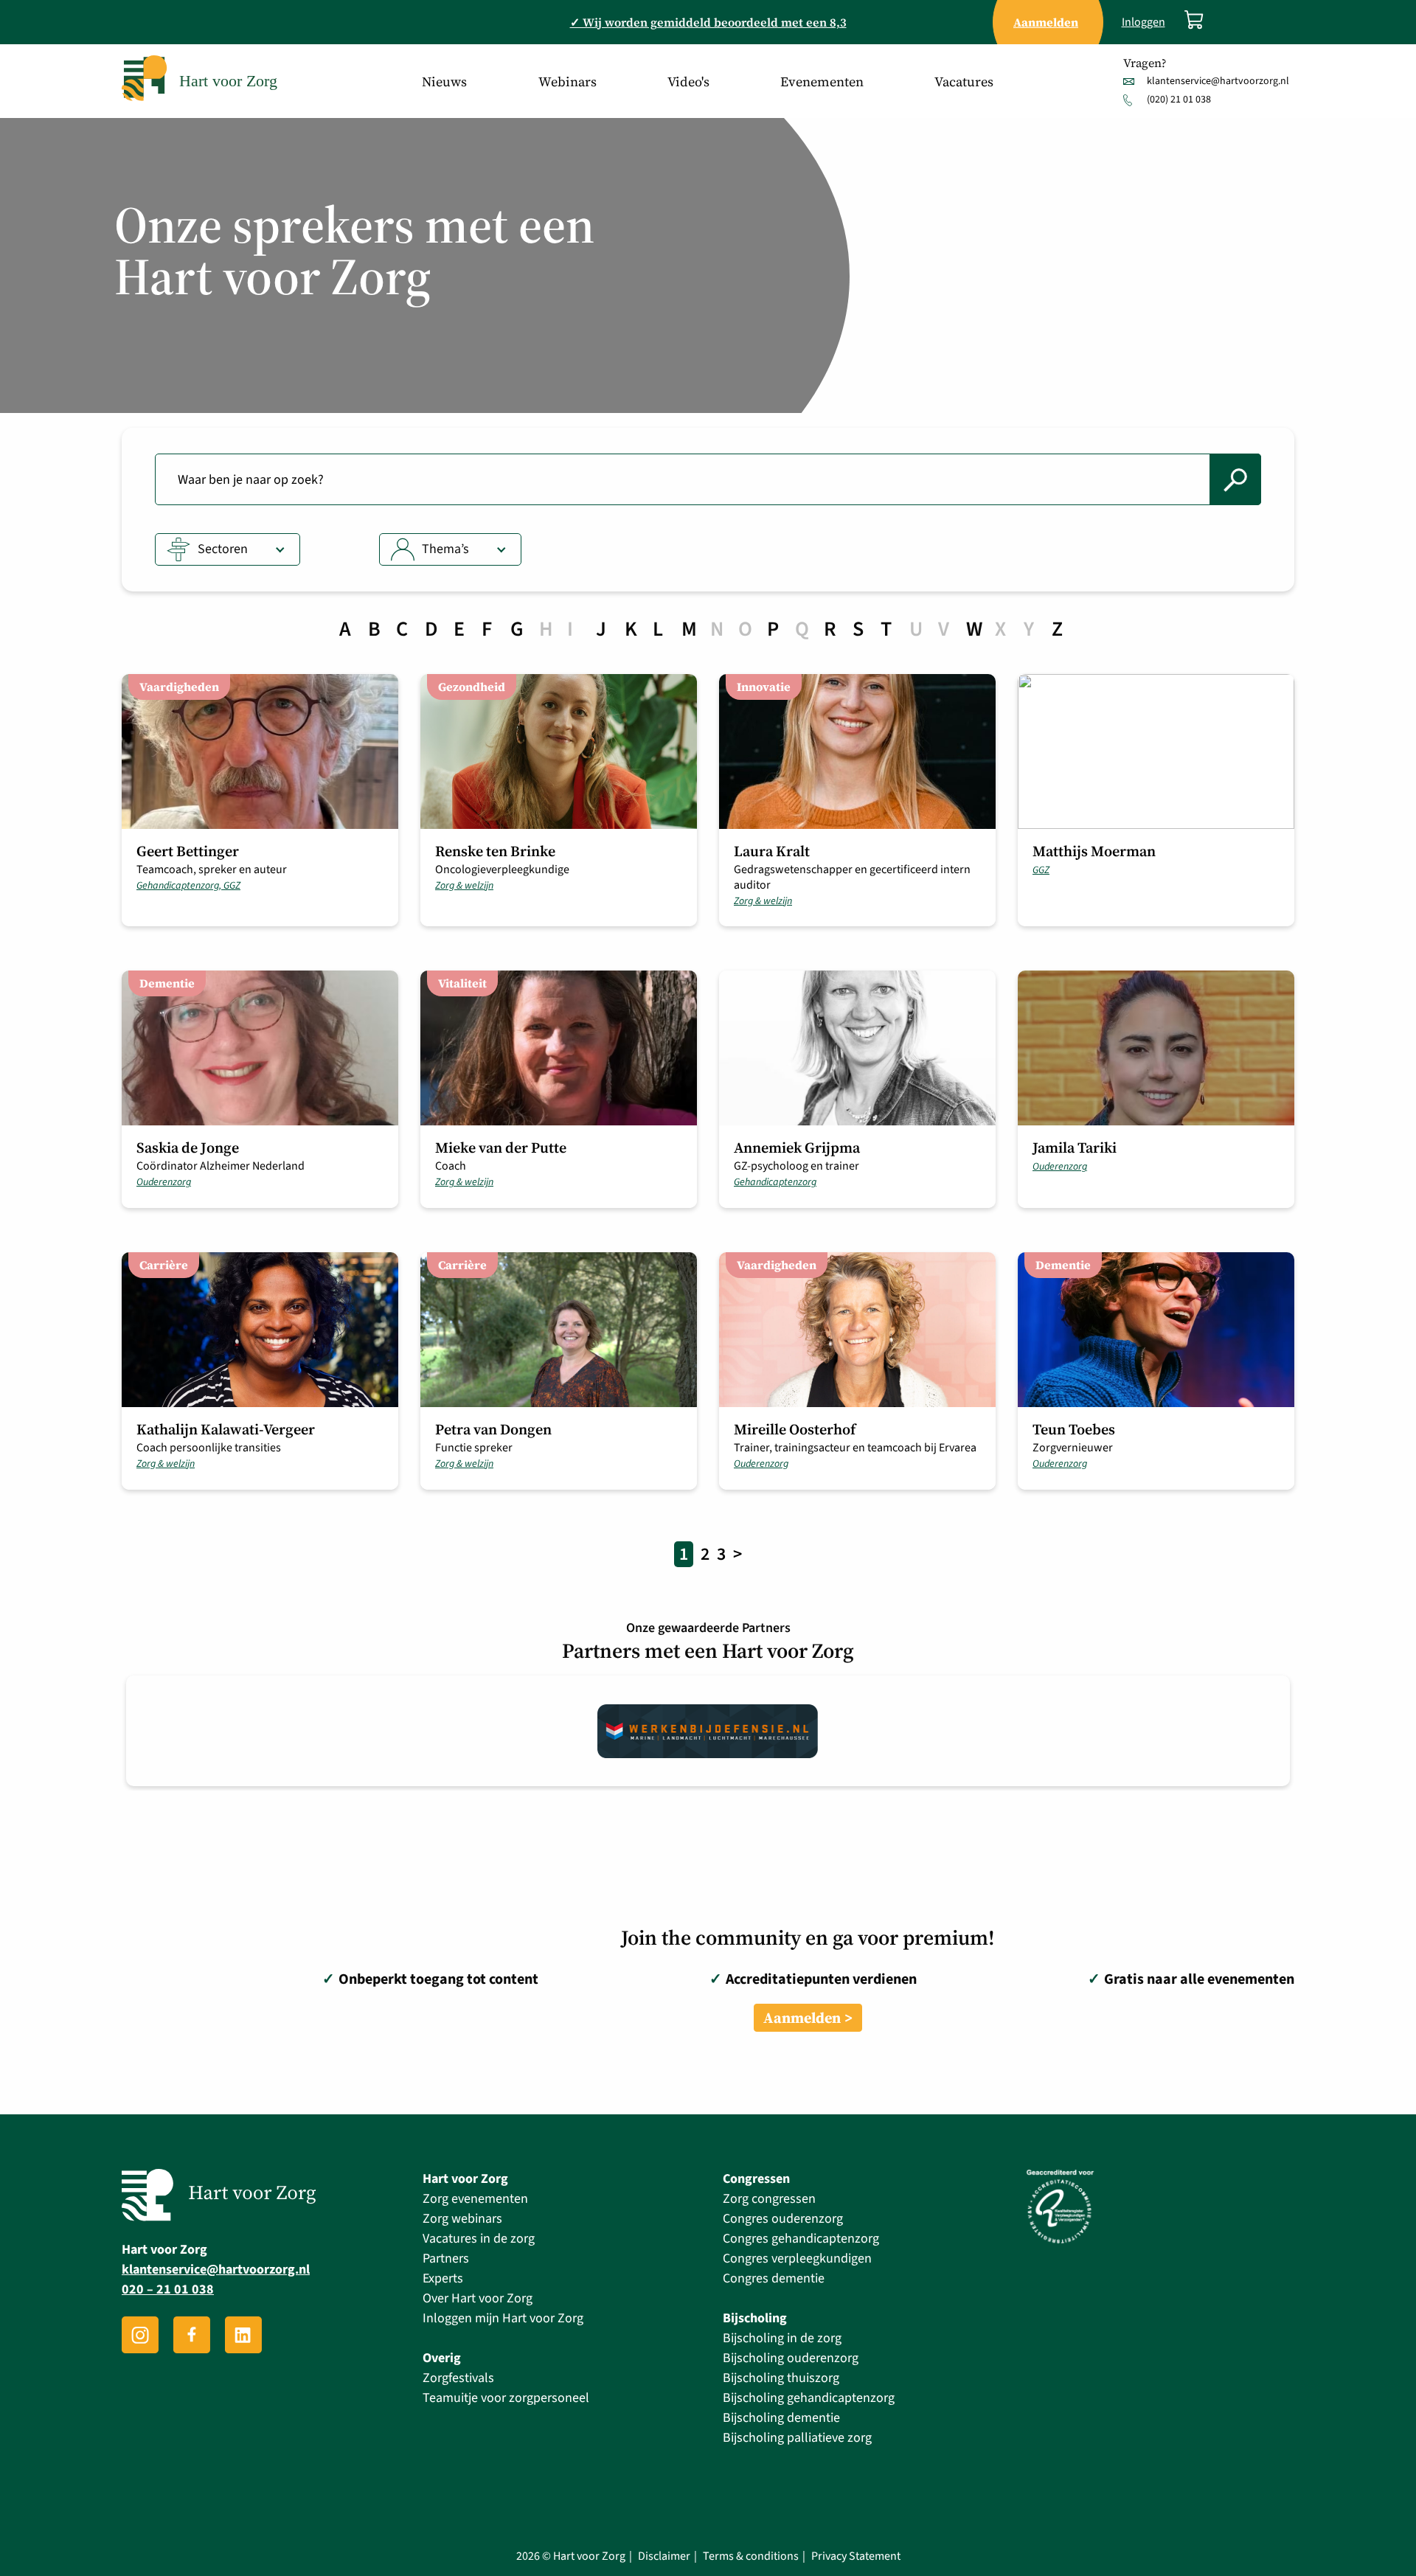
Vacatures (964, 81)
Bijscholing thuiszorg (781, 2378)
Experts (443, 2278)
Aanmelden (802, 2018)
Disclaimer (664, 2556)
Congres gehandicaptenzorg (801, 2239)
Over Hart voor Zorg (478, 2298)
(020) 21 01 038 (1179, 100)
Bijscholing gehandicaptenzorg (809, 2398)
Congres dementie (774, 2278)
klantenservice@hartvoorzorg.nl (1218, 81)
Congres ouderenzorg (783, 2219)
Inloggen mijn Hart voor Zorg (503, 2318)
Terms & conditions (751, 2556)
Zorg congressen (769, 2199)
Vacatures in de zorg (479, 2239)
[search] (1235, 479)
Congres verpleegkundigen (797, 2259)
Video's (688, 81)
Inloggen (1143, 22)
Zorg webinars (462, 2219)
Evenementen (822, 81)
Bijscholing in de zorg (782, 2338)
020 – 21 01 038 (168, 2289)
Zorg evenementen (475, 2199)
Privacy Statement (856, 2556)
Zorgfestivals (458, 2378)
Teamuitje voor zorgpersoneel (506, 2398)
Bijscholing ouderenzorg (791, 2358)
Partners (446, 2259)
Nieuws (444, 81)
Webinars (568, 81)
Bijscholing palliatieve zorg (797, 2438)
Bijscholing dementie (781, 2418)
